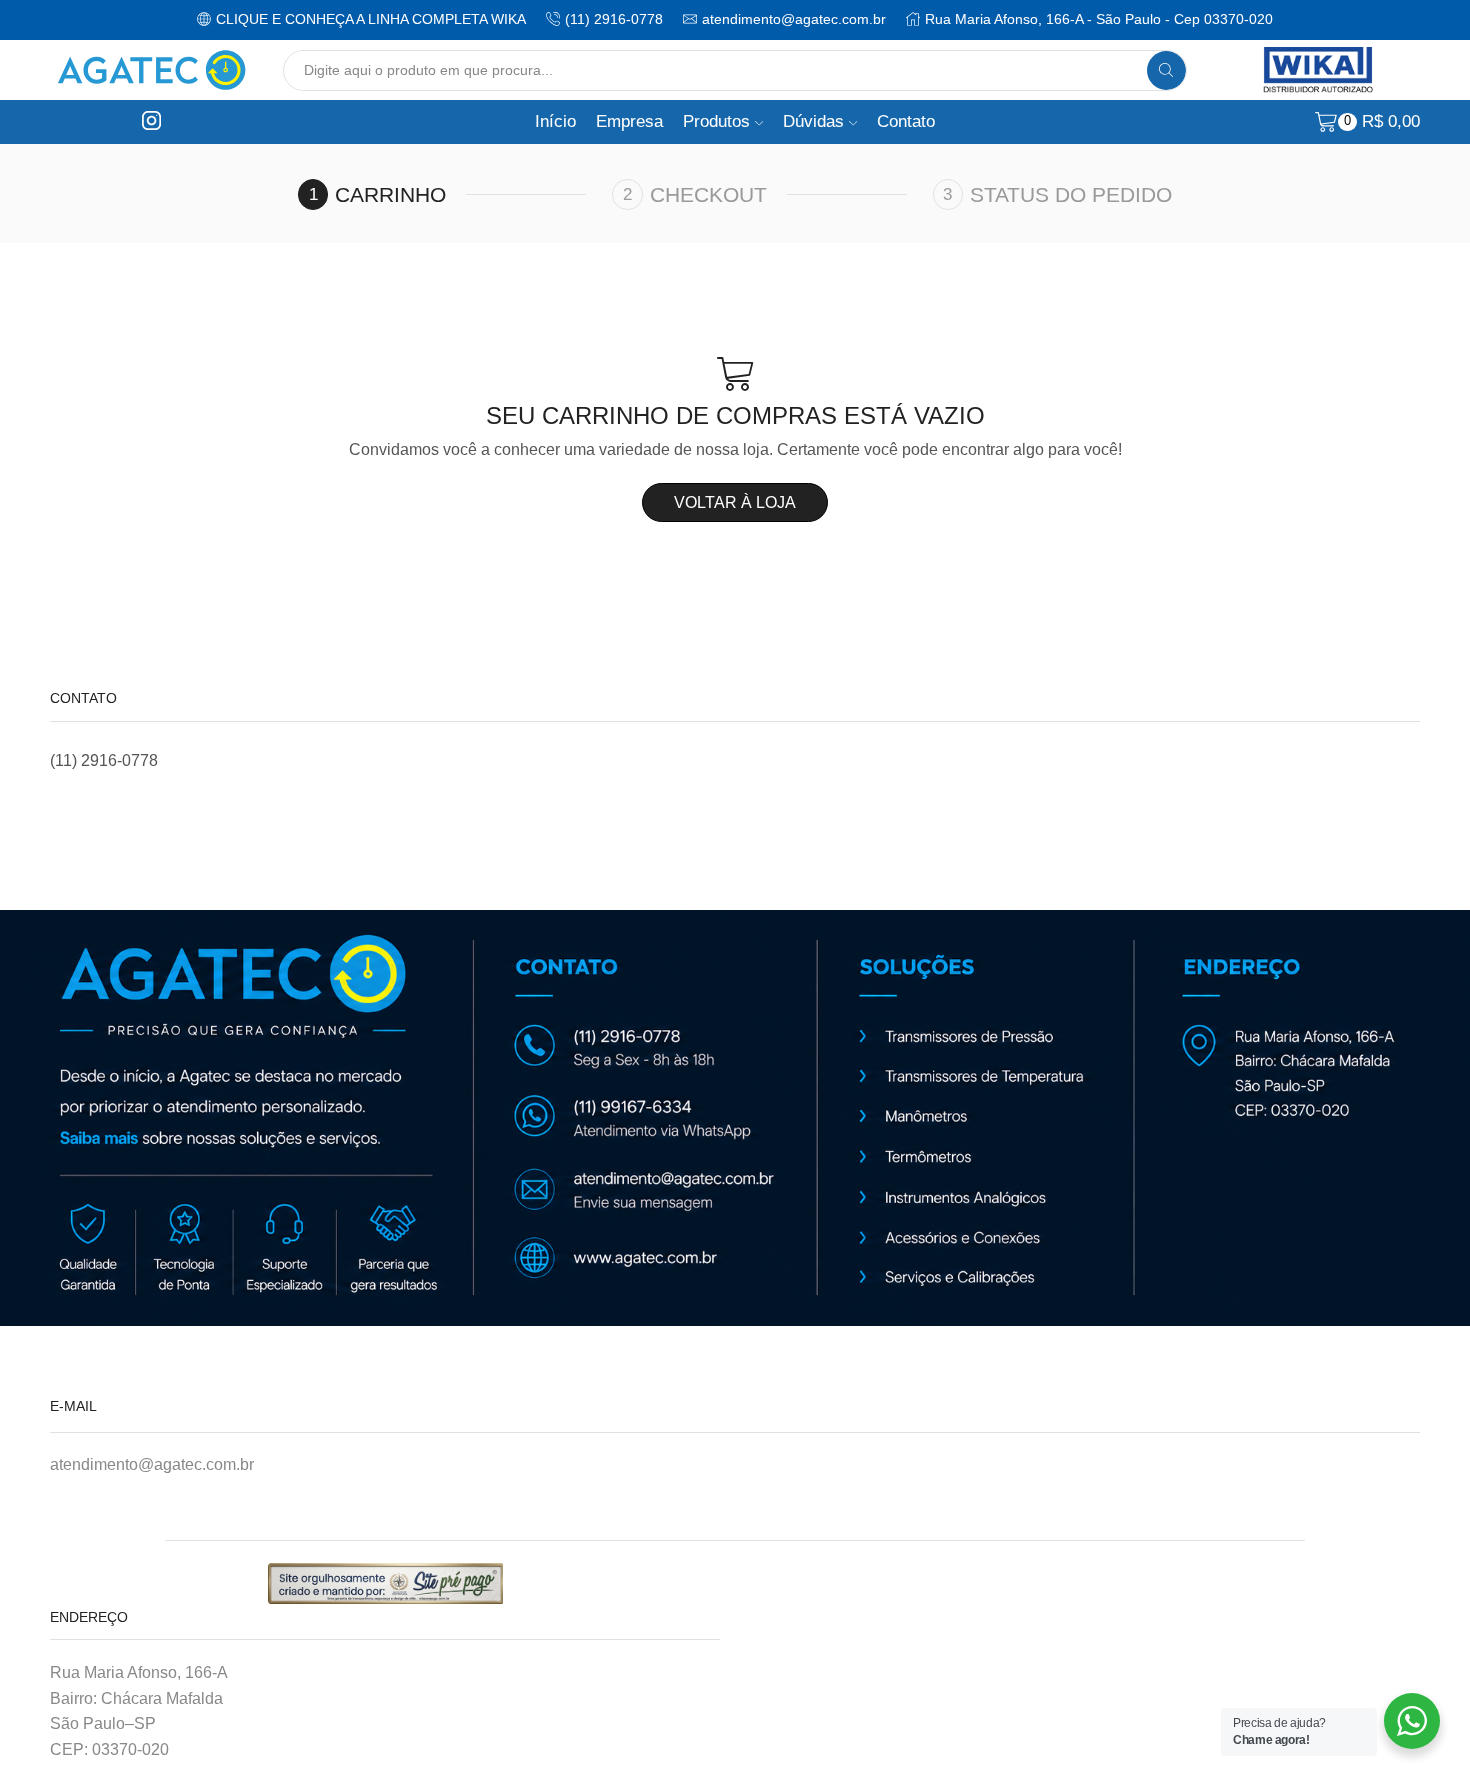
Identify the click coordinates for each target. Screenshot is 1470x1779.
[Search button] (1166, 70)
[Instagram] (151, 122)
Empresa (629, 121)
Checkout (708, 194)
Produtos (716, 121)
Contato (906, 121)
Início (555, 121)
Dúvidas (813, 121)
